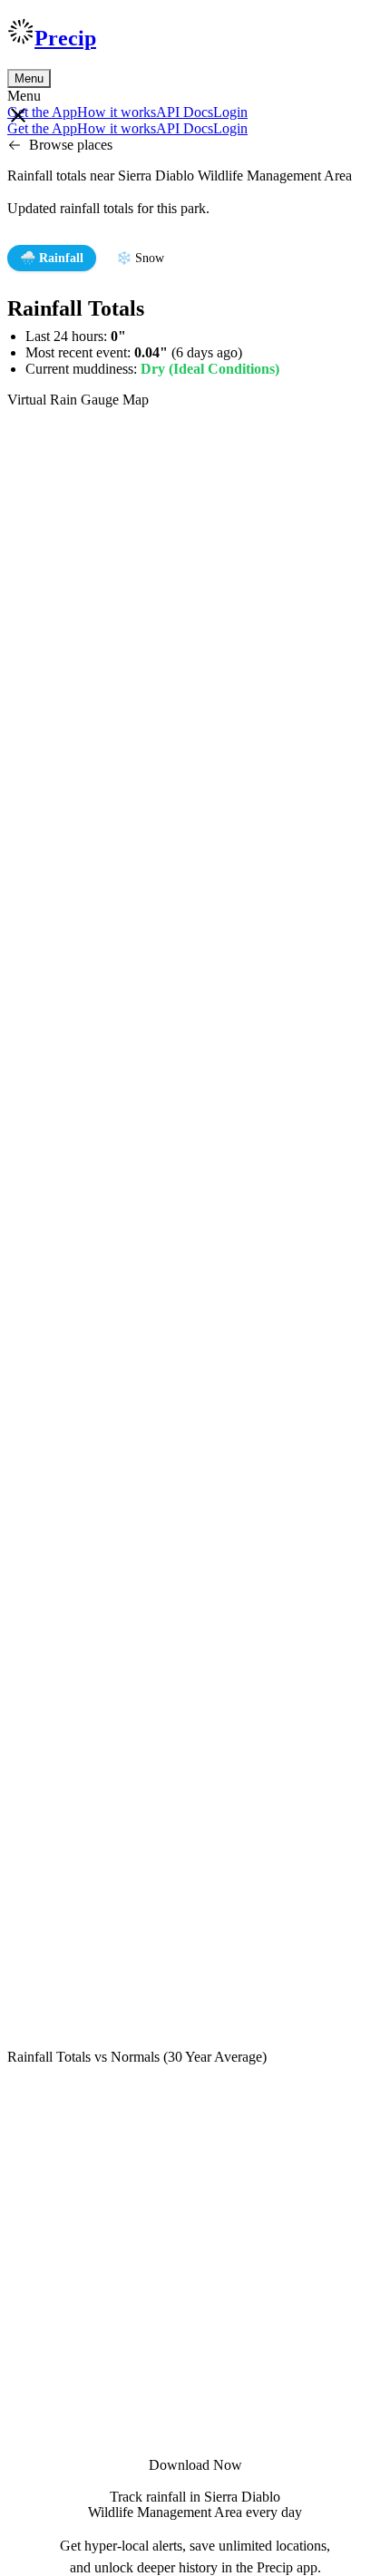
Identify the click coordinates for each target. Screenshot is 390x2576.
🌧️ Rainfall (52, 258)
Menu (29, 78)
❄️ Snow (140, 258)
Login (230, 112)
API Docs (185, 112)
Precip (65, 38)
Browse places (71, 145)
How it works (117, 112)
